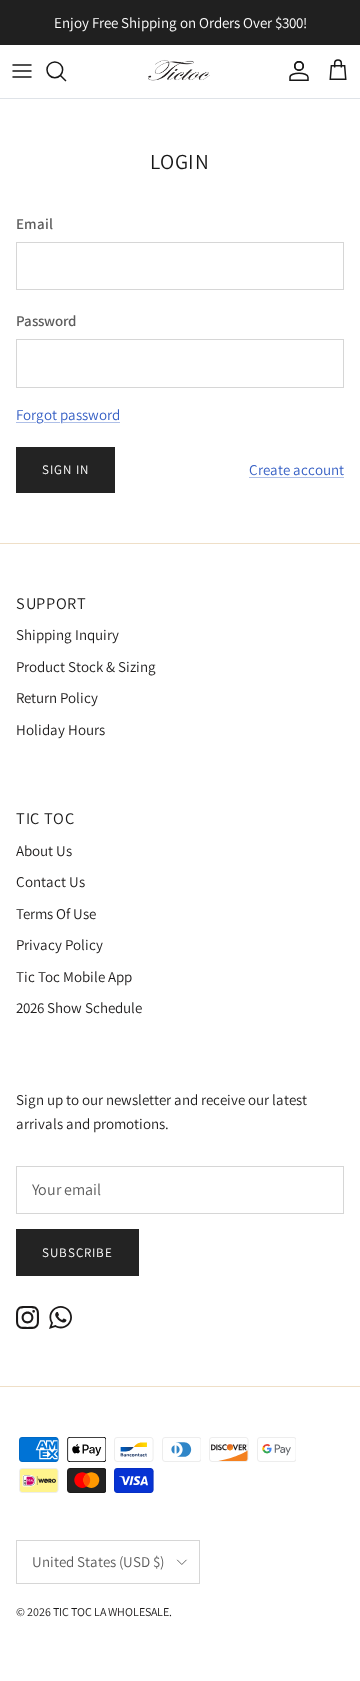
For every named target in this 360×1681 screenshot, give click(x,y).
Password (46, 320)
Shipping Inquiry (67, 634)
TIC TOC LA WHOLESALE (111, 1611)
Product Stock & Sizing (86, 666)
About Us (44, 850)
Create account (296, 469)
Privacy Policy (59, 944)
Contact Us (50, 881)
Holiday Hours (60, 729)
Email (34, 223)
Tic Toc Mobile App (74, 976)
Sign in (65, 469)
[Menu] (22, 71)
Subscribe (77, 1252)
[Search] (66, 71)
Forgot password (68, 414)
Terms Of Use (56, 913)
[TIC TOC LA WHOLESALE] (180, 71)
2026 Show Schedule (79, 1007)
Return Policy (57, 697)
